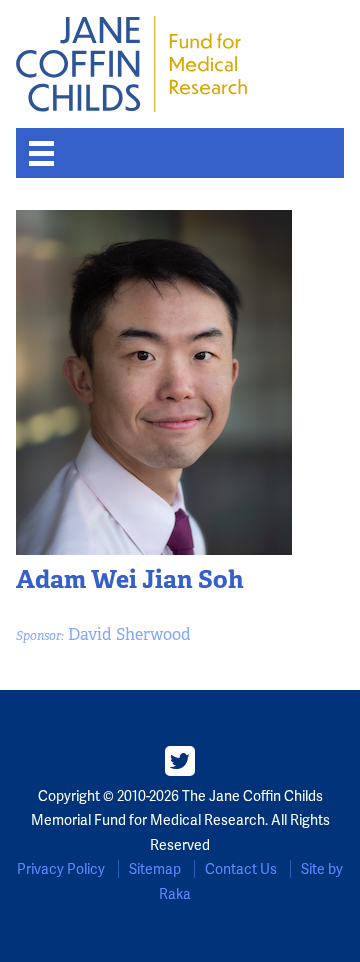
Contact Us (241, 869)
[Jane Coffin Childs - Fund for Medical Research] (132, 64)
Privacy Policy (61, 869)
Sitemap (155, 869)
